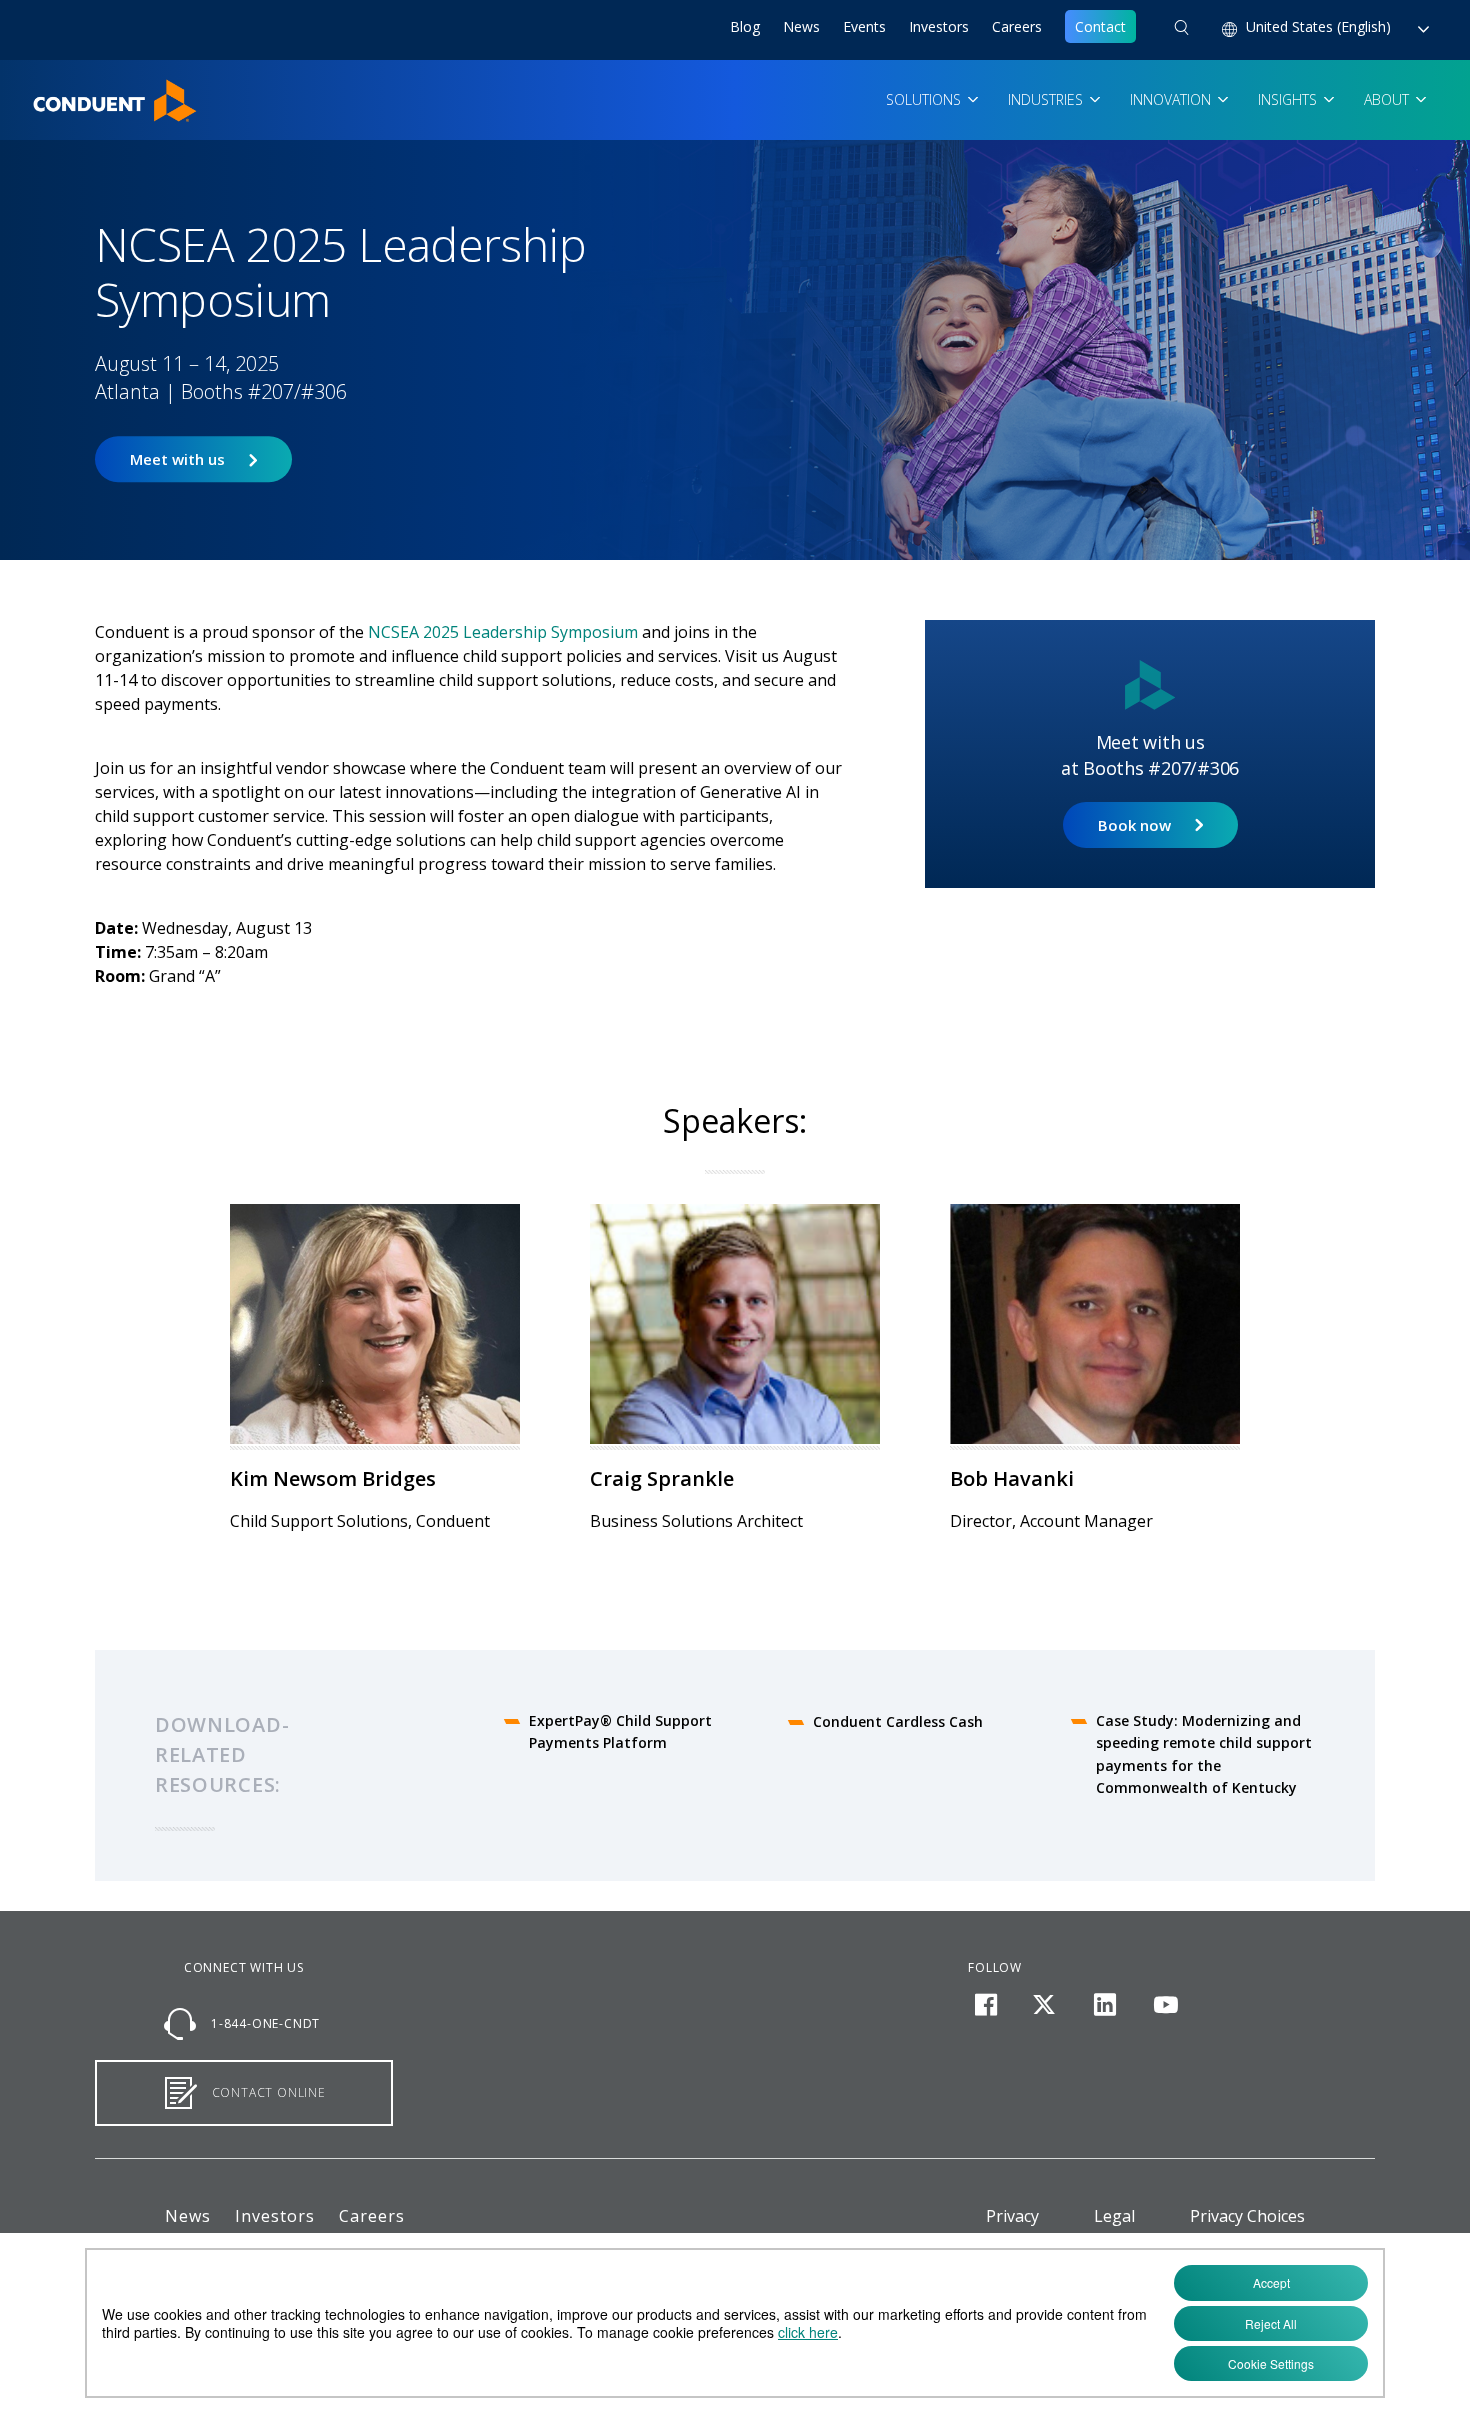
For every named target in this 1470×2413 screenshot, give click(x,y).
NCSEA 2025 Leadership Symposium (503, 632)
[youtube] (1165, 2005)
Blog (745, 26)
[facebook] (985, 2005)
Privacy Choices (1247, 2216)
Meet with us (177, 460)
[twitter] (1044, 2005)
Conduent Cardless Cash (898, 1721)
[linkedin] (1105, 2005)
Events (864, 26)
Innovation (1172, 99)
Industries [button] (1047, 99)
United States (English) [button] (1320, 26)
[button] (1181, 30)
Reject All (1271, 2323)
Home (52, 91)
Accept (1271, 2282)
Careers (1017, 26)
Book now (1134, 825)
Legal (1114, 2216)
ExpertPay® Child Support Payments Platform (620, 1731)
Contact (1100, 26)
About (1388, 99)
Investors (939, 26)
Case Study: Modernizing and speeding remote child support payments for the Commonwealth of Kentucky (1204, 1754)
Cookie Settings (1271, 2363)
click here (808, 2332)
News (801, 26)
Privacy (1012, 2216)
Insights (1289, 99)
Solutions (925, 99)
